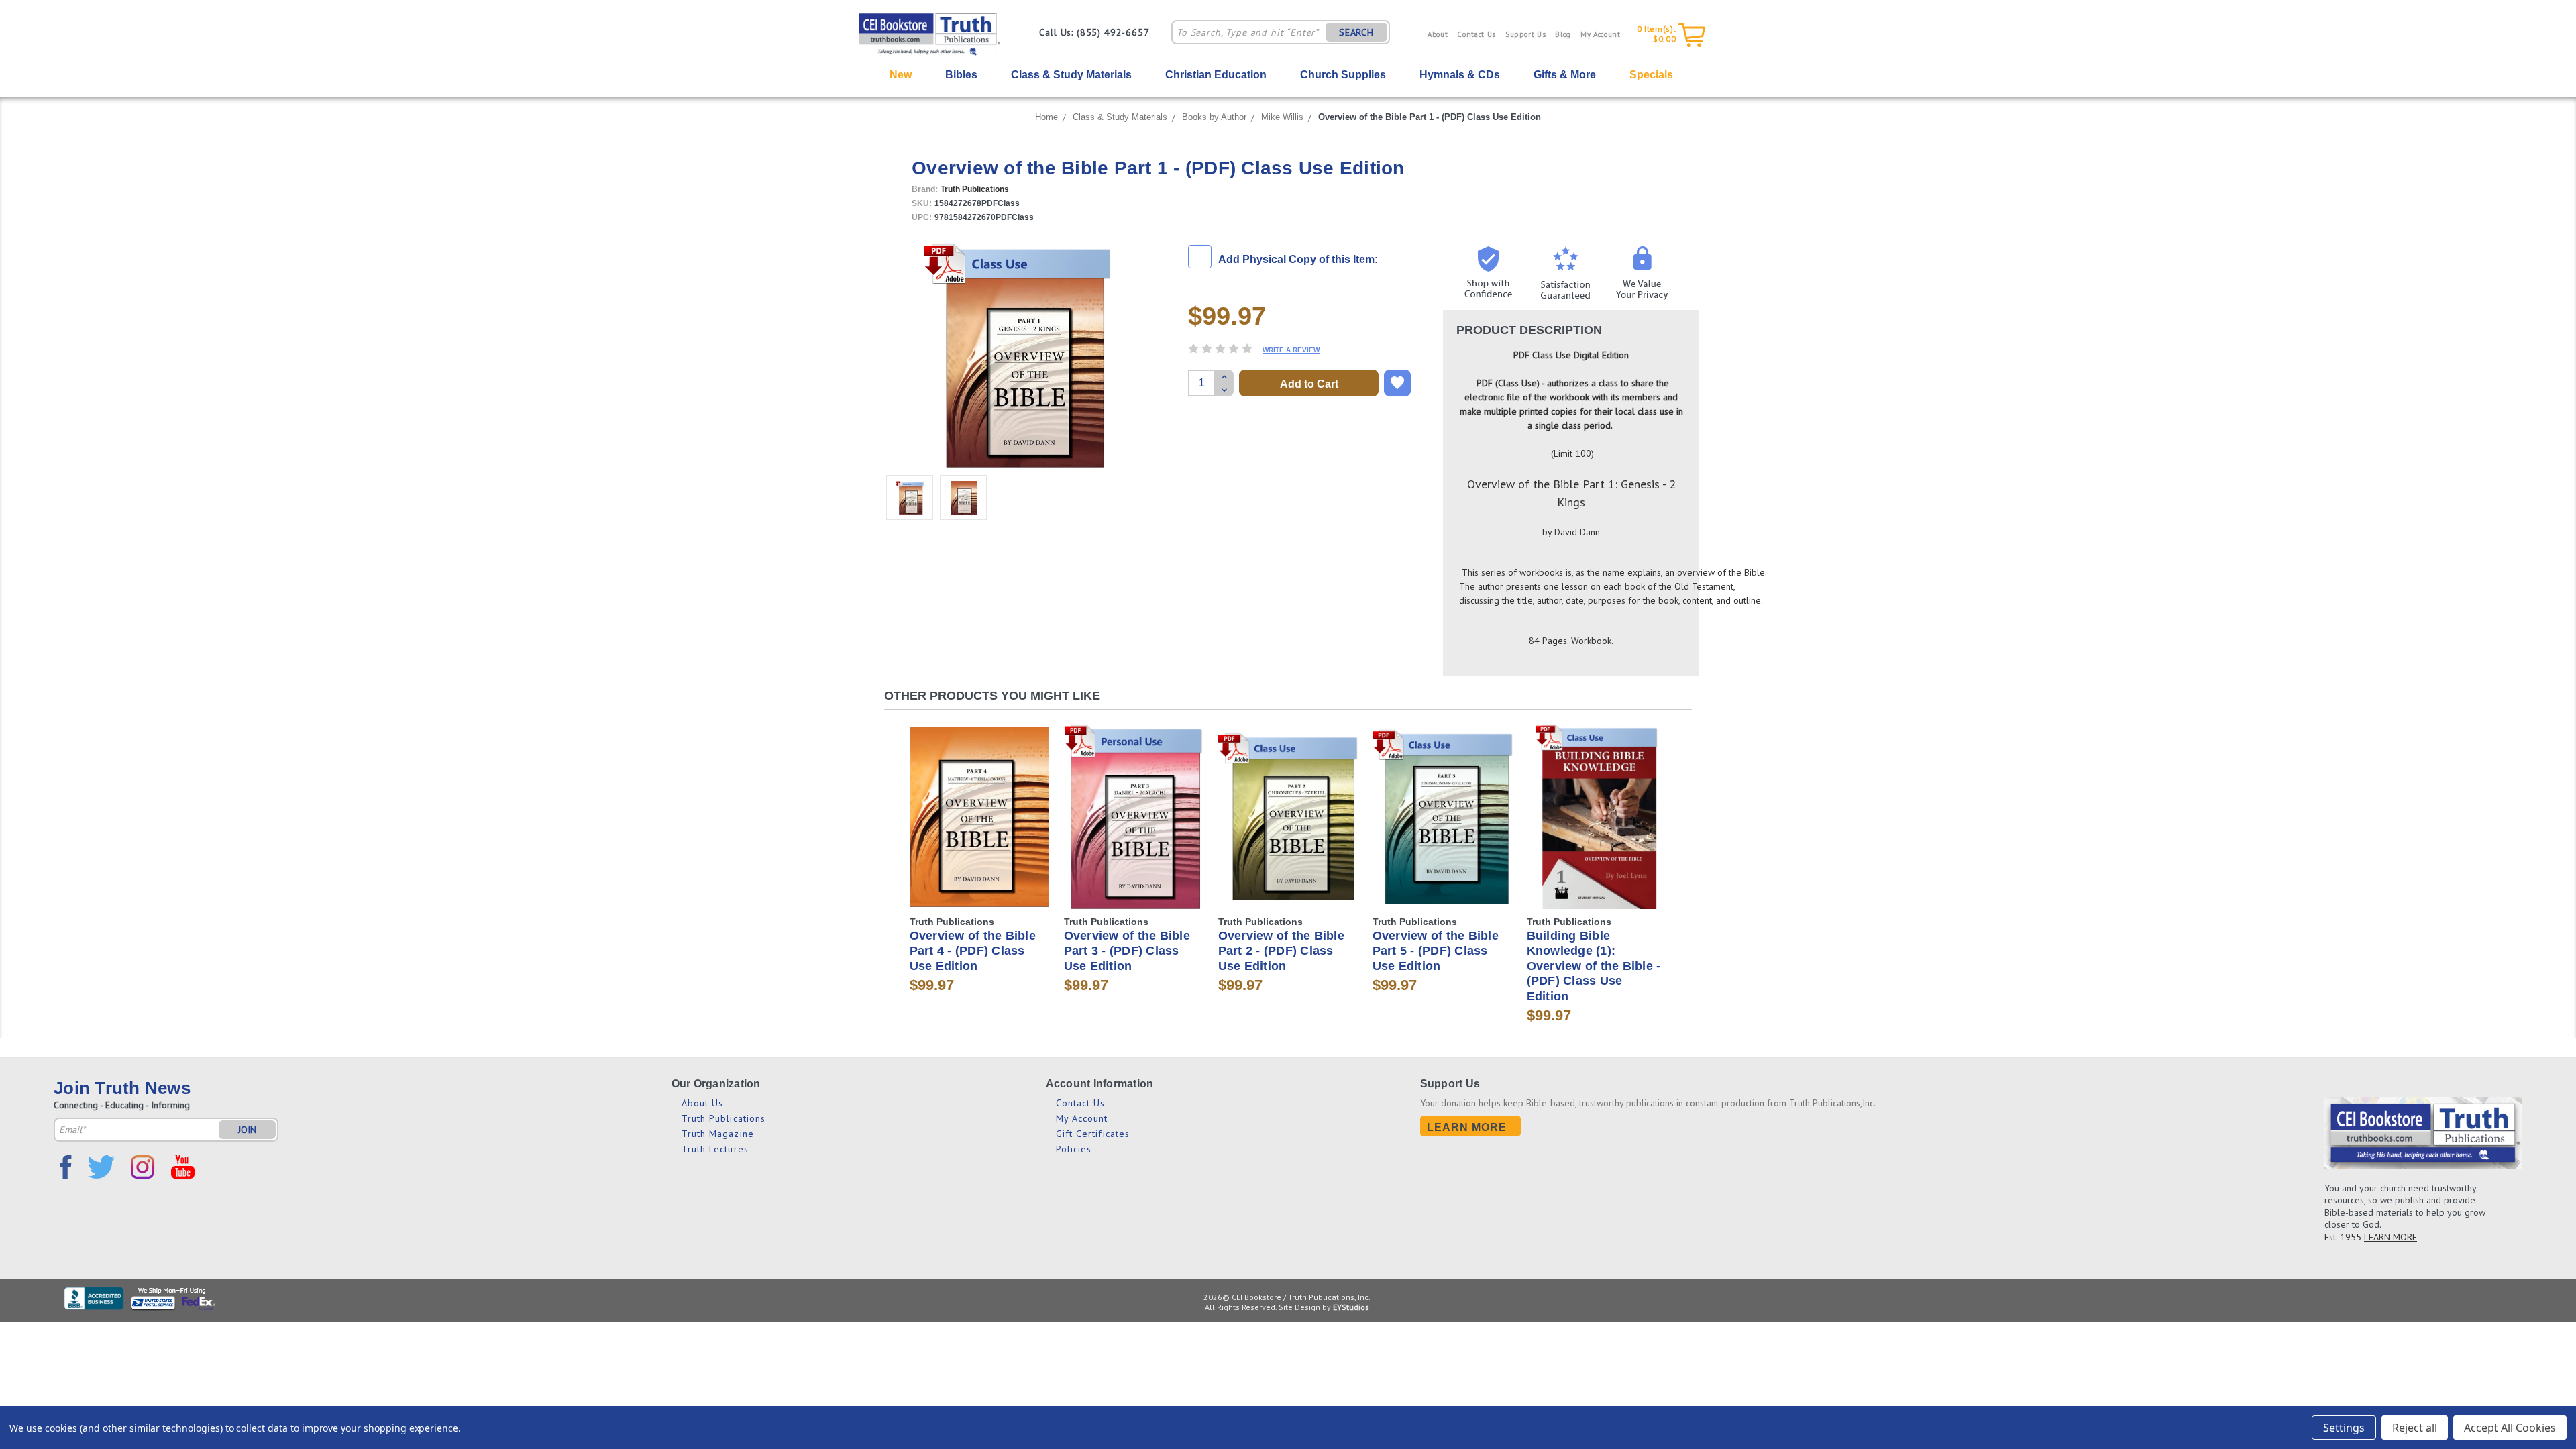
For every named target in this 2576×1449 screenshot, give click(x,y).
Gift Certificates (1093, 1134)
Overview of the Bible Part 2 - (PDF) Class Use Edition (1281, 951)
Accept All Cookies (2510, 1428)
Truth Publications (724, 1118)
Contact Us (1477, 34)
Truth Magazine (718, 1134)
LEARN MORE (2391, 1237)
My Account (1601, 34)
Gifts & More (1565, 75)
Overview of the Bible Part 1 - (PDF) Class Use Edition (1430, 117)
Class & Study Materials (1071, 75)
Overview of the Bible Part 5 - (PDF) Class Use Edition (1436, 951)
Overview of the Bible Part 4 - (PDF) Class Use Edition (973, 951)
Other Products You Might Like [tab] (992, 696)
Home (1046, 117)
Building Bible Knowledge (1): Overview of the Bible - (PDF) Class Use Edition (1594, 966)
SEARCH (1356, 32)
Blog (1563, 34)
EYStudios (1351, 1307)
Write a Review (1291, 350)
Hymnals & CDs (1460, 75)
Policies (1074, 1149)
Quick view (979, 805)
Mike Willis (1282, 117)
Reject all (2415, 1428)
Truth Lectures (715, 1149)
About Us (703, 1103)
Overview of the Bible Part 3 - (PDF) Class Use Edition (1127, 951)
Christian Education (1216, 75)
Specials (1651, 75)
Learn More (1467, 1127)
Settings (2344, 1428)
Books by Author (1214, 117)
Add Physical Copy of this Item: (1298, 259)
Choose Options (980, 828)
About (1438, 34)
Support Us (1526, 34)
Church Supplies (1343, 75)
